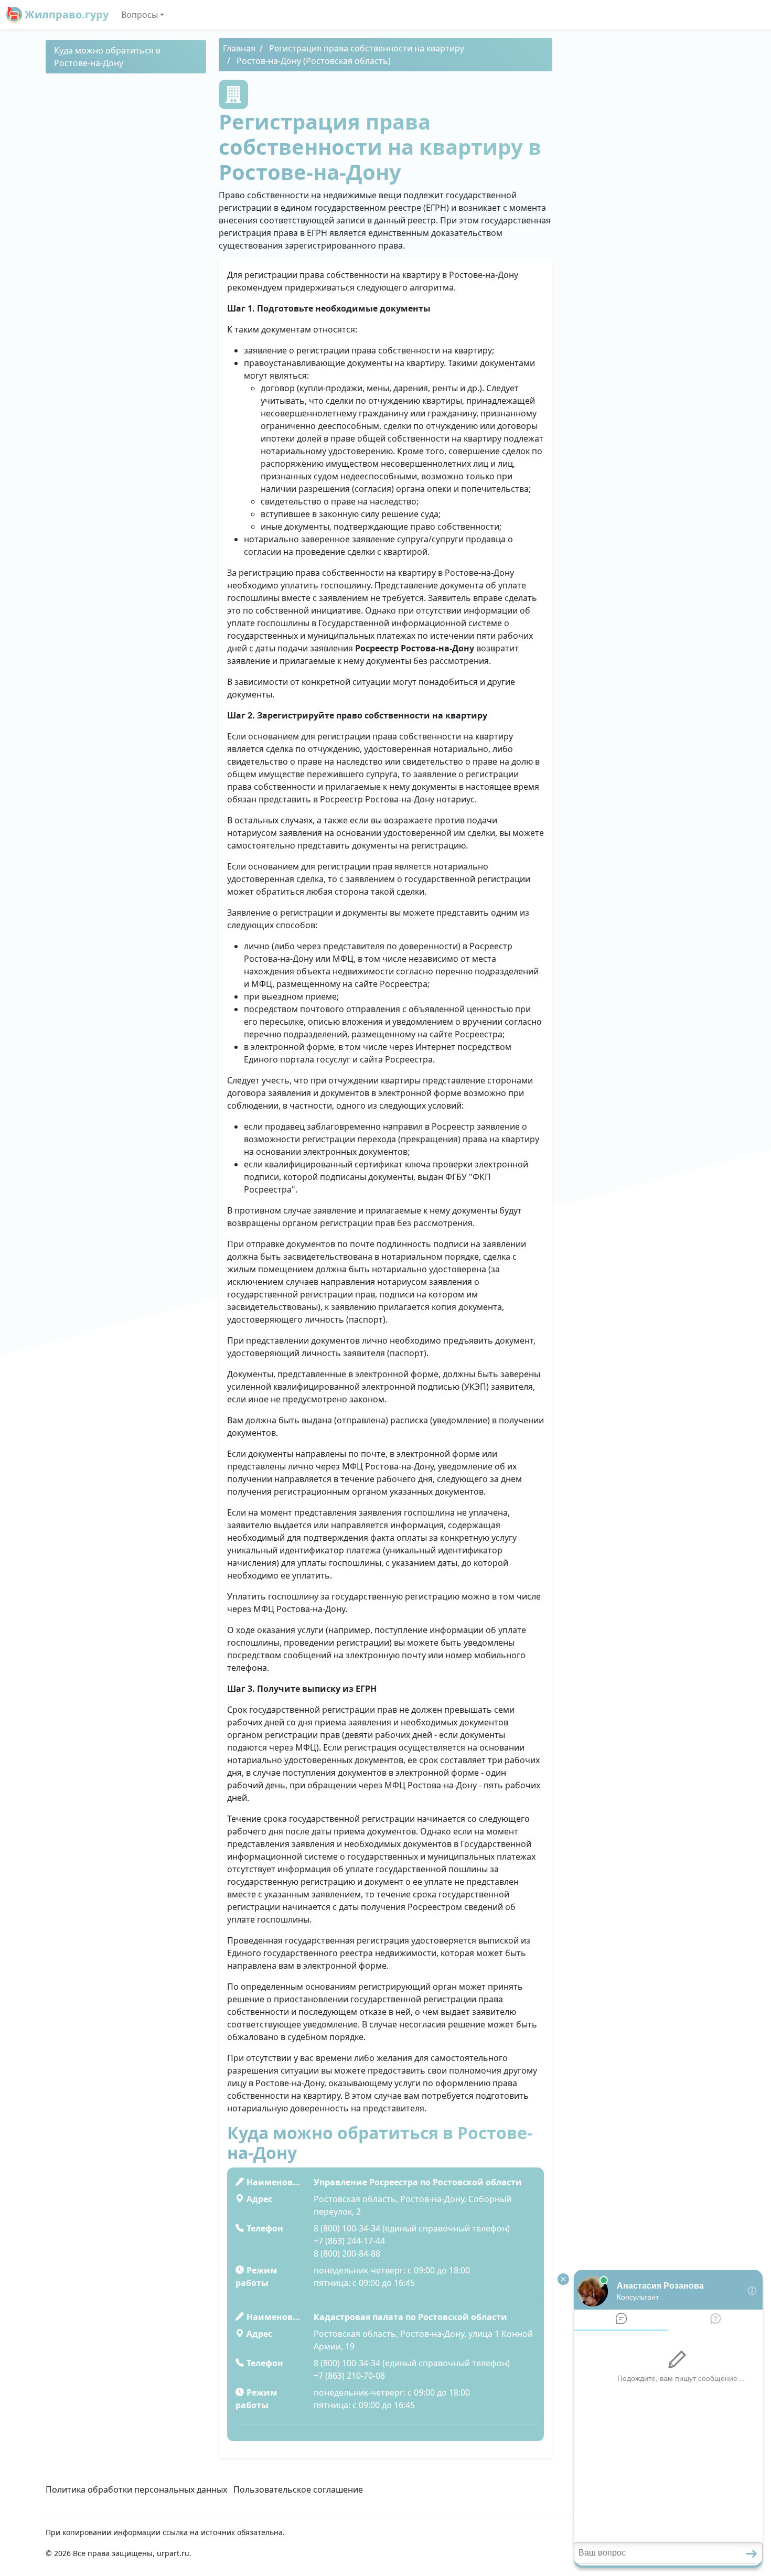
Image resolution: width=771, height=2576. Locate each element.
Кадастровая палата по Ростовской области (410, 2317)
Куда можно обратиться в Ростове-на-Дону (107, 57)
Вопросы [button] (140, 15)
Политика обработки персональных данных (136, 2489)
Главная (239, 48)
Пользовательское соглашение (298, 2489)
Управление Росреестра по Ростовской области (418, 2182)
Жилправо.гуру (65, 14)
